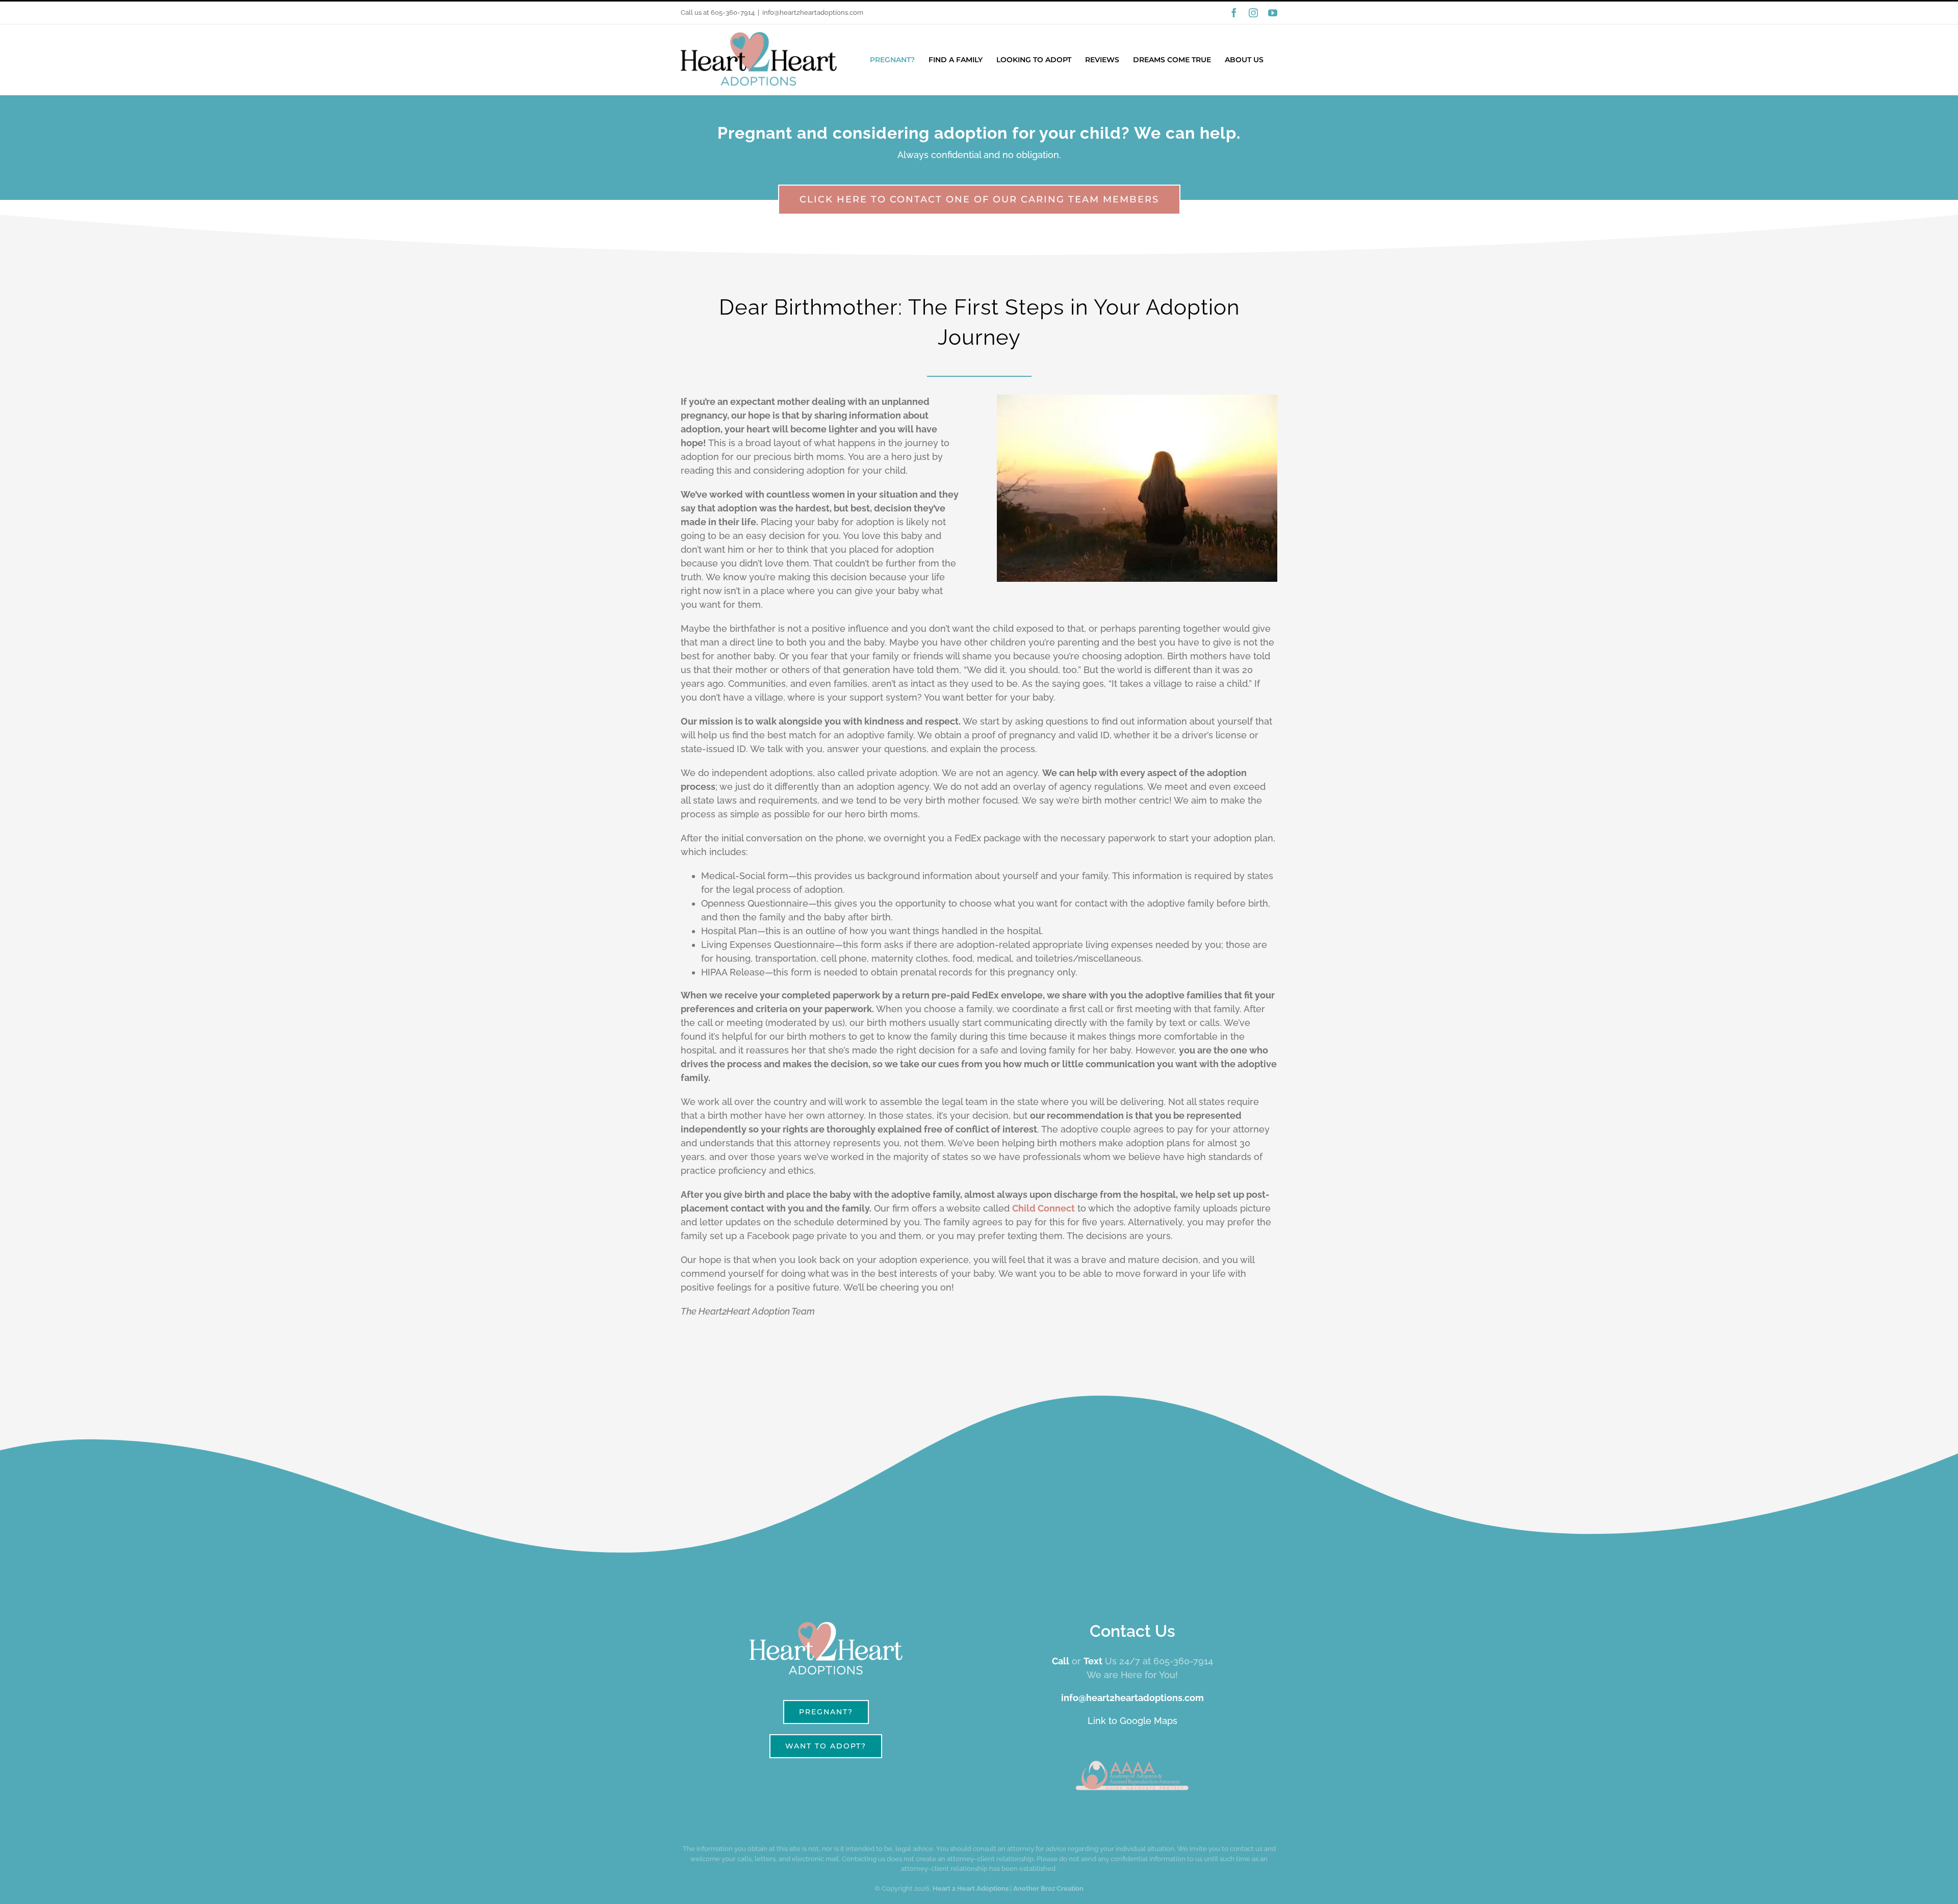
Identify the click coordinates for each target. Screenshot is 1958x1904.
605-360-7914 (733, 12)
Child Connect (1044, 1208)
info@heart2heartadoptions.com (813, 12)
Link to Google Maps (1132, 1721)
